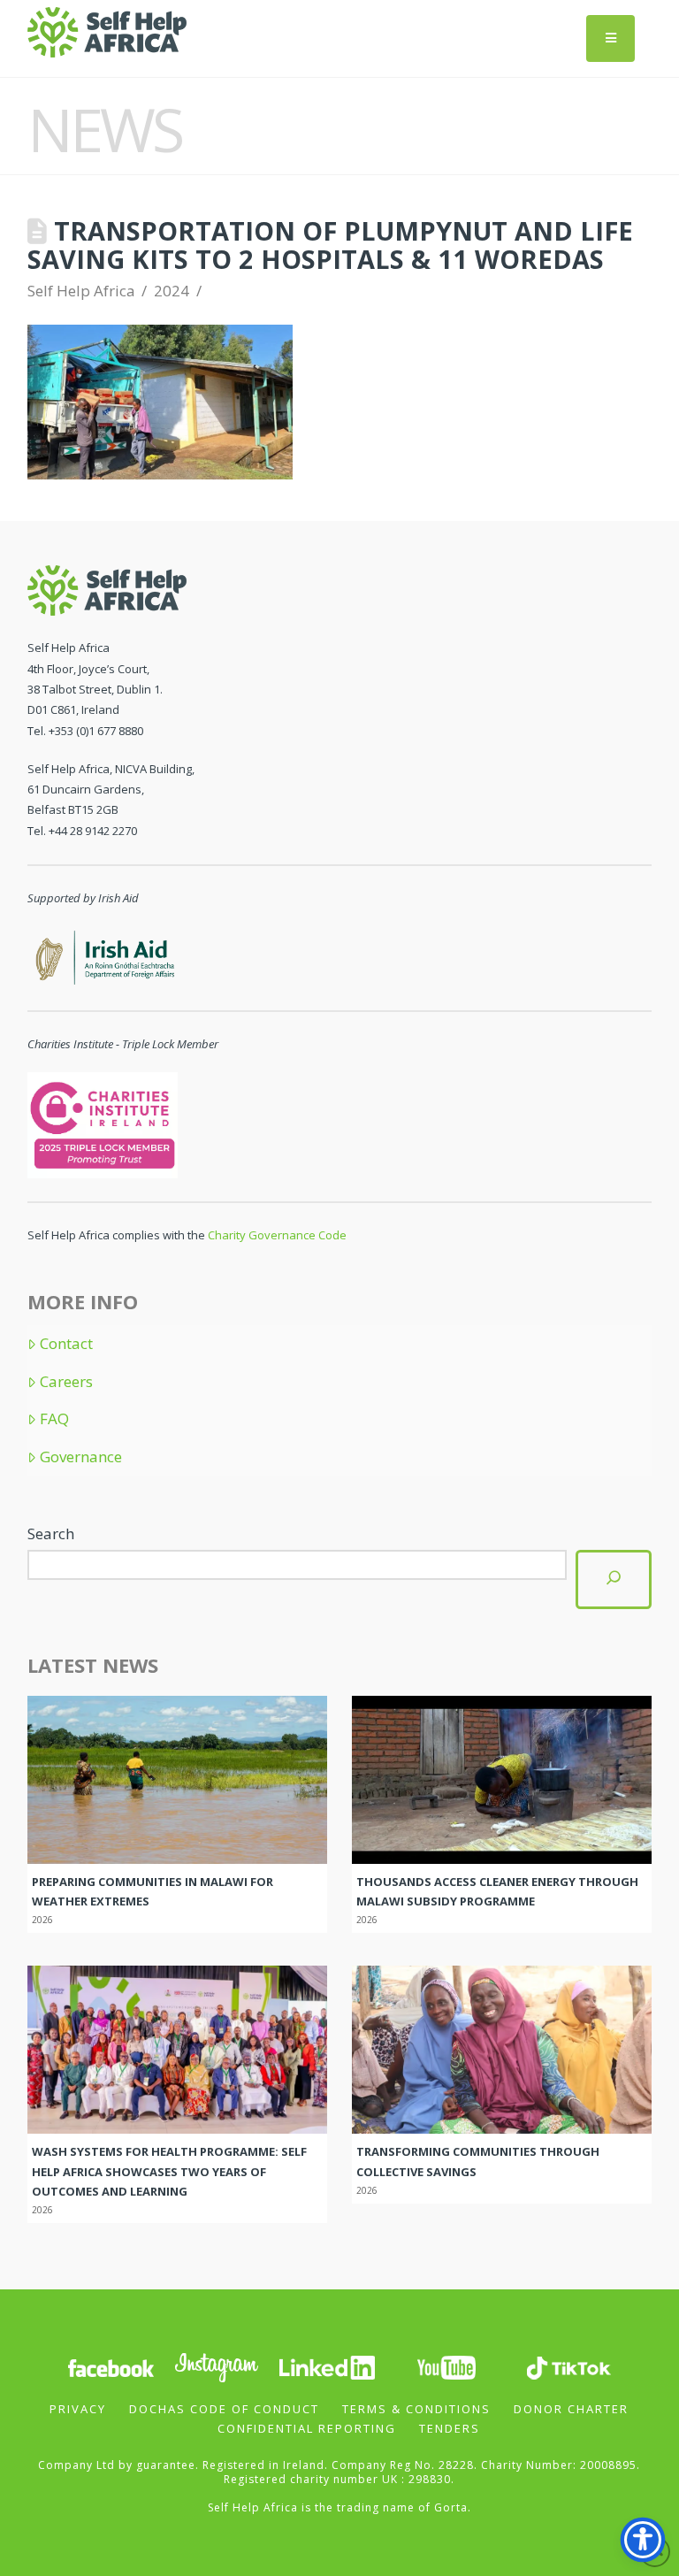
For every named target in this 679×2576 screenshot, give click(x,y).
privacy (78, 2409)
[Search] (614, 1579)
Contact (66, 1344)
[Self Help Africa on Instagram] (217, 2367)
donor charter (571, 2409)
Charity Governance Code (277, 1235)
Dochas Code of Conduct (224, 2409)
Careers (66, 1382)
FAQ (54, 1419)
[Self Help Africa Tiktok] (568, 2367)
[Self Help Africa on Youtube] (446, 2367)
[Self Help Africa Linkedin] (324, 2367)
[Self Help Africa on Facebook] (111, 2367)
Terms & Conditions (416, 2409)
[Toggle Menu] (610, 38)
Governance (81, 1457)
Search (51, 1533)
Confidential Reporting (307, 2428)
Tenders (450, 2428)
